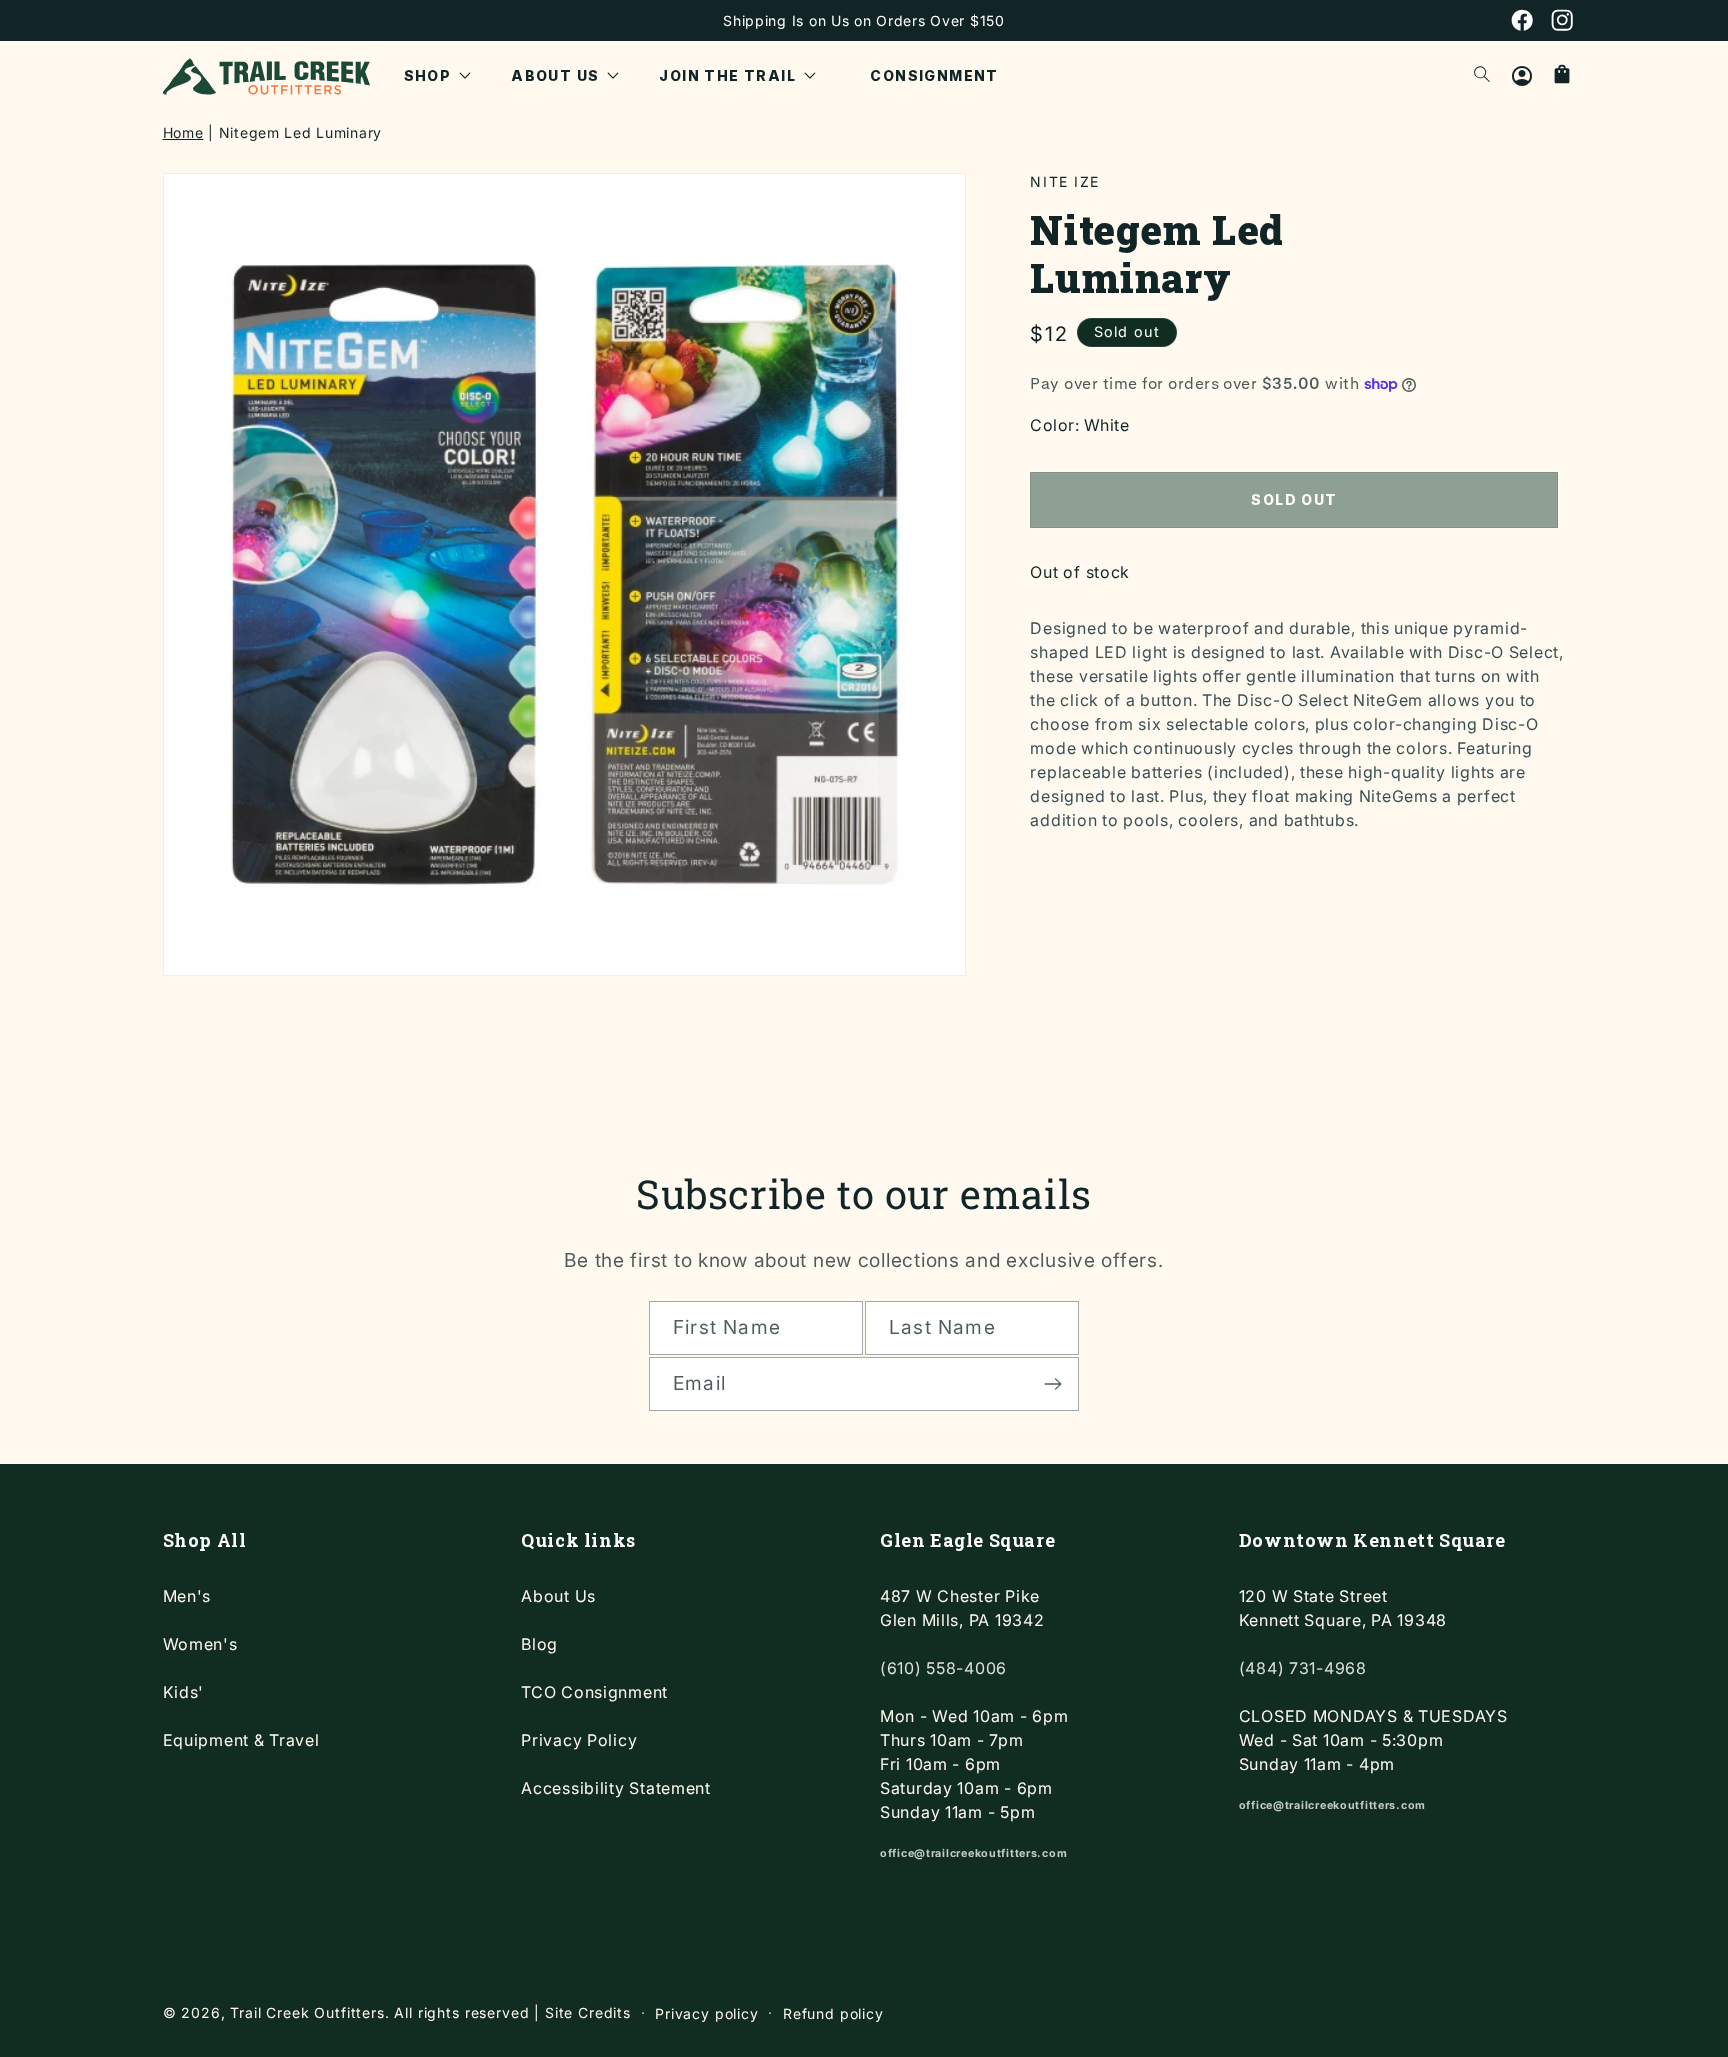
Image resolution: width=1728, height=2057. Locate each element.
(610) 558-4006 (943, 1668)
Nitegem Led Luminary (300, 132)
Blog (539, 1644)
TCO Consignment (594, 1692)
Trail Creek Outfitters (307, 2012)
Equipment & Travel (241, 1740)
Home (183, 132)
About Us (558, 1596)
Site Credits (588, 2012)
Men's (187, 1596)
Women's (200, 1644)
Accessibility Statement (616, 1788)
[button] (438, 76)
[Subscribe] (1052, 1384)
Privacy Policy (579, 1740)
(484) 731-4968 (1303, 1668)
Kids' (184, 1692)
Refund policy (833, 2013)
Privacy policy (707, 2013)
